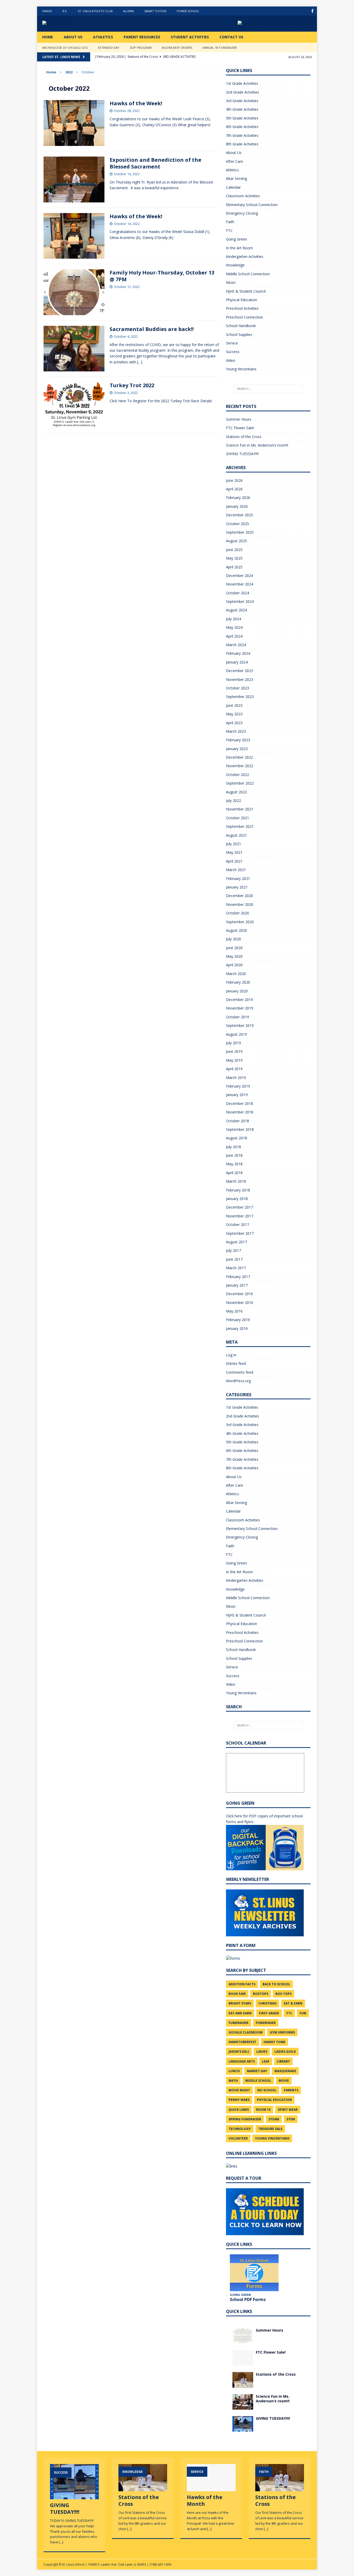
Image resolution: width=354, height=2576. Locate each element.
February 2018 (238, 1190)
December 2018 (239, 1103)
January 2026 (237, 506)
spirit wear (288, 2110)
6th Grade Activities (242, 127)
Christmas (267, 2003)
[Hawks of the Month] (211, 2489)
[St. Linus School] (81, 24)
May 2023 (234, 714)
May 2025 (234, 558)
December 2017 (239, 1207)
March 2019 (236, 1078)
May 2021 (234, 852)
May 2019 (234, 1060)
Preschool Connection (245, 317)
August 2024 (236, 610)
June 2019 (234, 1051)
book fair (237, 1994)
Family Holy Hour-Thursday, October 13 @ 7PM (162, 276)
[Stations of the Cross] (243, 2384)
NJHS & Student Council (246, 291)
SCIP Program (141, 48)
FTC (229, 231)
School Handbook (241, 326)
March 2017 (236, 1268)
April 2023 (234, 723)
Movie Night (239, 2090)
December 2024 (239, 576)
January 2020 (237, 991)
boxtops (261, 1994)
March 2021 (236, 870)
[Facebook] (312, 11)
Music (231, 282)
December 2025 (239, 515)
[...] (61, 2542)
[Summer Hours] (243, 2340)
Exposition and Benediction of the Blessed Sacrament (155, 163)
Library (283, 2061)
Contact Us (231, 37)
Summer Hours (239, 419)
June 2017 (234, 1259)
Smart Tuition (155, 11)
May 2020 (234, 956)
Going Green (236, 239)
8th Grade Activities (242, 144)
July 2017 (233, 1250)
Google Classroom (246, 2032)
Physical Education (242, 300)
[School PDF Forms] (254, 2273)
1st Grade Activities (242, 83)
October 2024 (238, 593)
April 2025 (234, 567)
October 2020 (238, 913)
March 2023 (236, 731)
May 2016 (234, 1311)
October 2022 (238, 775)
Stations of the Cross (244, 437)
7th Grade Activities (242, 135)
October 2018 (238, 1121)
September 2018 (240, 1129)
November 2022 (240, 766)
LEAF (266, 2061)
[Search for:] (268, 389)
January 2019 (237, 1095)
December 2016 (239, 1294)
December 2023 (239, 671)
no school (267, 2090)
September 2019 (240, 1025)
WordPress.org (238, 1381)
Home (48, 37)
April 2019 (234, 1069)
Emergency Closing (242, 213)
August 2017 (236, 1242)
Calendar (233, 187)
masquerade (285, 2071)
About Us (73, 37)
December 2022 (239, 757)
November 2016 (240, 1303)
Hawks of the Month (205, 2500)
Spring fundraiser (245, 2119)
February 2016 (238, 1320)
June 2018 (234, 1155)
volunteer (238, 2138)
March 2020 (236, 974)
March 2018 (236, 1181)
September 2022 (240, 783)
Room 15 (263, 2110)
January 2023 (237, 749)
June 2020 (234, 948)
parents (291, 2090)
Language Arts (242, 2061)
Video (231, 360)
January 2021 (237, 887)
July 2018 (233, 1147)
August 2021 (236, 835)
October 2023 (238, 688)
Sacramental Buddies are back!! (152, 329)
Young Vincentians (241, 369)
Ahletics (232, 170)
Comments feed (240, 1372)
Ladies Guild (285, 2052)
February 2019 (238, 1086)
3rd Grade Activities (242, 101)
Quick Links (239, 2110)
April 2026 (234, 489)
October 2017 (238, 1225)
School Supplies (239, 334)
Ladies (262, 2052)
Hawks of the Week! (136, 103)
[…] (140, 362)
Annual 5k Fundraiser (220, 48)
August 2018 (236, 1138)
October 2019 (238, 1017)
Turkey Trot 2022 (132, 385)
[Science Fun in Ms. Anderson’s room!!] (243, 2406)
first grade (269, 2013)
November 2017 (240, 1216)
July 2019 (233, 1043)
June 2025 (234, 550)
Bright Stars (240, 2003)
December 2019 (239, 1000)
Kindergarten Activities (245, 256)
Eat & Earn (293, 2003)
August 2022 (236, 792)
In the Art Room (239, 248)
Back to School (276, 1984)
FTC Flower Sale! (240, 428)
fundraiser (239, 2023)
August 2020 (236, 930)
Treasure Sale (270, 2129)
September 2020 (240, 922)
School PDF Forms (248, 2299)
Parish (47, 11)
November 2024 (240, 584)
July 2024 (233, 619)
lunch (234, 2071)
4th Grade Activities (242, 109)
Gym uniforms (282, 2032)
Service (232, 343)
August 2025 (236, 541)
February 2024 (238, 653)
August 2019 (236, 1034)
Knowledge (235, 265)
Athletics (103, 37)
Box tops (284, 1994)
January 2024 (237, 662)
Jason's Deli (239, 2052)
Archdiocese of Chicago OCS (65, 48)
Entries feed (236, 1363)
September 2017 (240, 1233)
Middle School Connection (248, 274)
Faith (230, 222)
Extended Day (109, 48)
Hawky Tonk (274, 2042)
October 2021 (238, 818)
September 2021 (240, 826)
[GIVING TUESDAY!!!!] (243, 2428)
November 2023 (240, 679)
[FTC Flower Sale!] (243, 2362)
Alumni (129, 11)
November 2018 (240, 1112)
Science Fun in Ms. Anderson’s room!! (257, 445)
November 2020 (240, 904)
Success (233, 352)
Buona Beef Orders (177, 48)
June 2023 (234, 705)
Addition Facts (242, 1984)
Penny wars (239, 2100)
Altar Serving (236, 178)
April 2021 (234, 861)
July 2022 (233, 800)
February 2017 (238, 1277)
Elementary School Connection (252, 205)
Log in (231, 1355)
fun (303, 2013)
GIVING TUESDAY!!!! (242, 454)
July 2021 (233, 844)
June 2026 (234, 480)
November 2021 (240, 809)
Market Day (257, 2071)
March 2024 (236, 645)
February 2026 (238, 497)
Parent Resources (142, 37)
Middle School (258, 2081)
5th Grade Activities (242, 118)
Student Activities (190, 37)
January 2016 (237, 1328)
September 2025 (240, 532)
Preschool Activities (242, 308)
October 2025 (238, 524)
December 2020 (239, 896)
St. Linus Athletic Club (95, 11)
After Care (235, 161)
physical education (274, 2100)
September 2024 (240, 601)
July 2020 (233, 939)
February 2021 (238, 878)
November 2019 (240, 1008)
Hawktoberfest (242, 2042)
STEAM (274, 2119)
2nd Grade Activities (243, 92)
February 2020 (238, 982)
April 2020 (234, 965)
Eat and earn (240, 2013)
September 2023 (240, 697)
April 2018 (234, 1173)
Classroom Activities (243, 196)
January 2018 (237, 1199)
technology (240, 2129)
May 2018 (234, 1164)
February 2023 (238, 740)
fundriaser (266, 2023)
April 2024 (234, 636)
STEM (291, 2119)
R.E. (65, 11)
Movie (284, 2081)
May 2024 (234, 627)
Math (233, 2081)
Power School (188, 11)
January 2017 (237, 1285)
